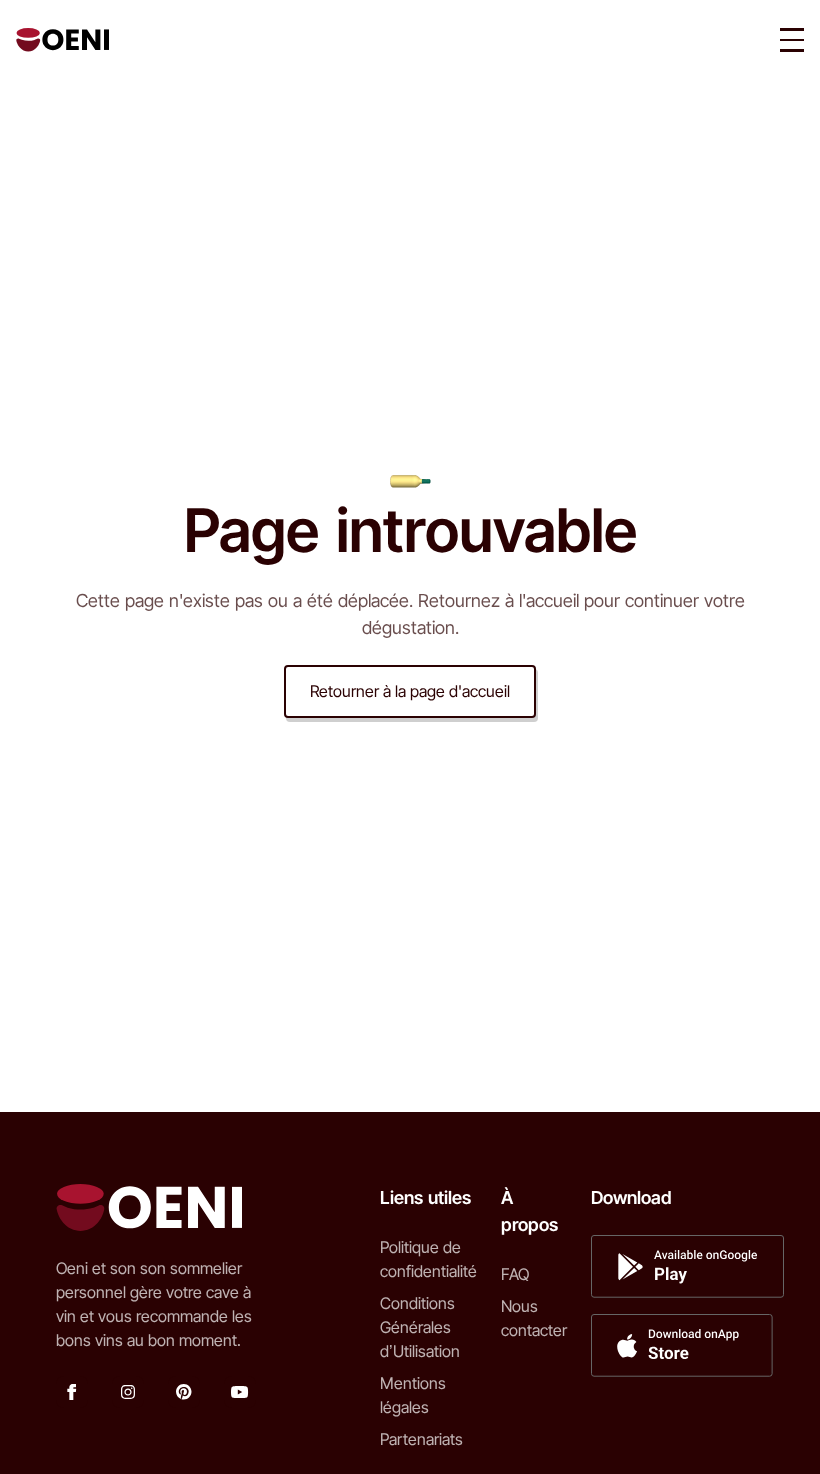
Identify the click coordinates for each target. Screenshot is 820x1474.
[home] (62, 40)
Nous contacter (534, 1318)
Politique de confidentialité (428, 1259)
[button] (792, 40)
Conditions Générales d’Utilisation (420, 1327)
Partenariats (421, 1439)
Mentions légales (413, 1395)
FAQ (515, 1274)
